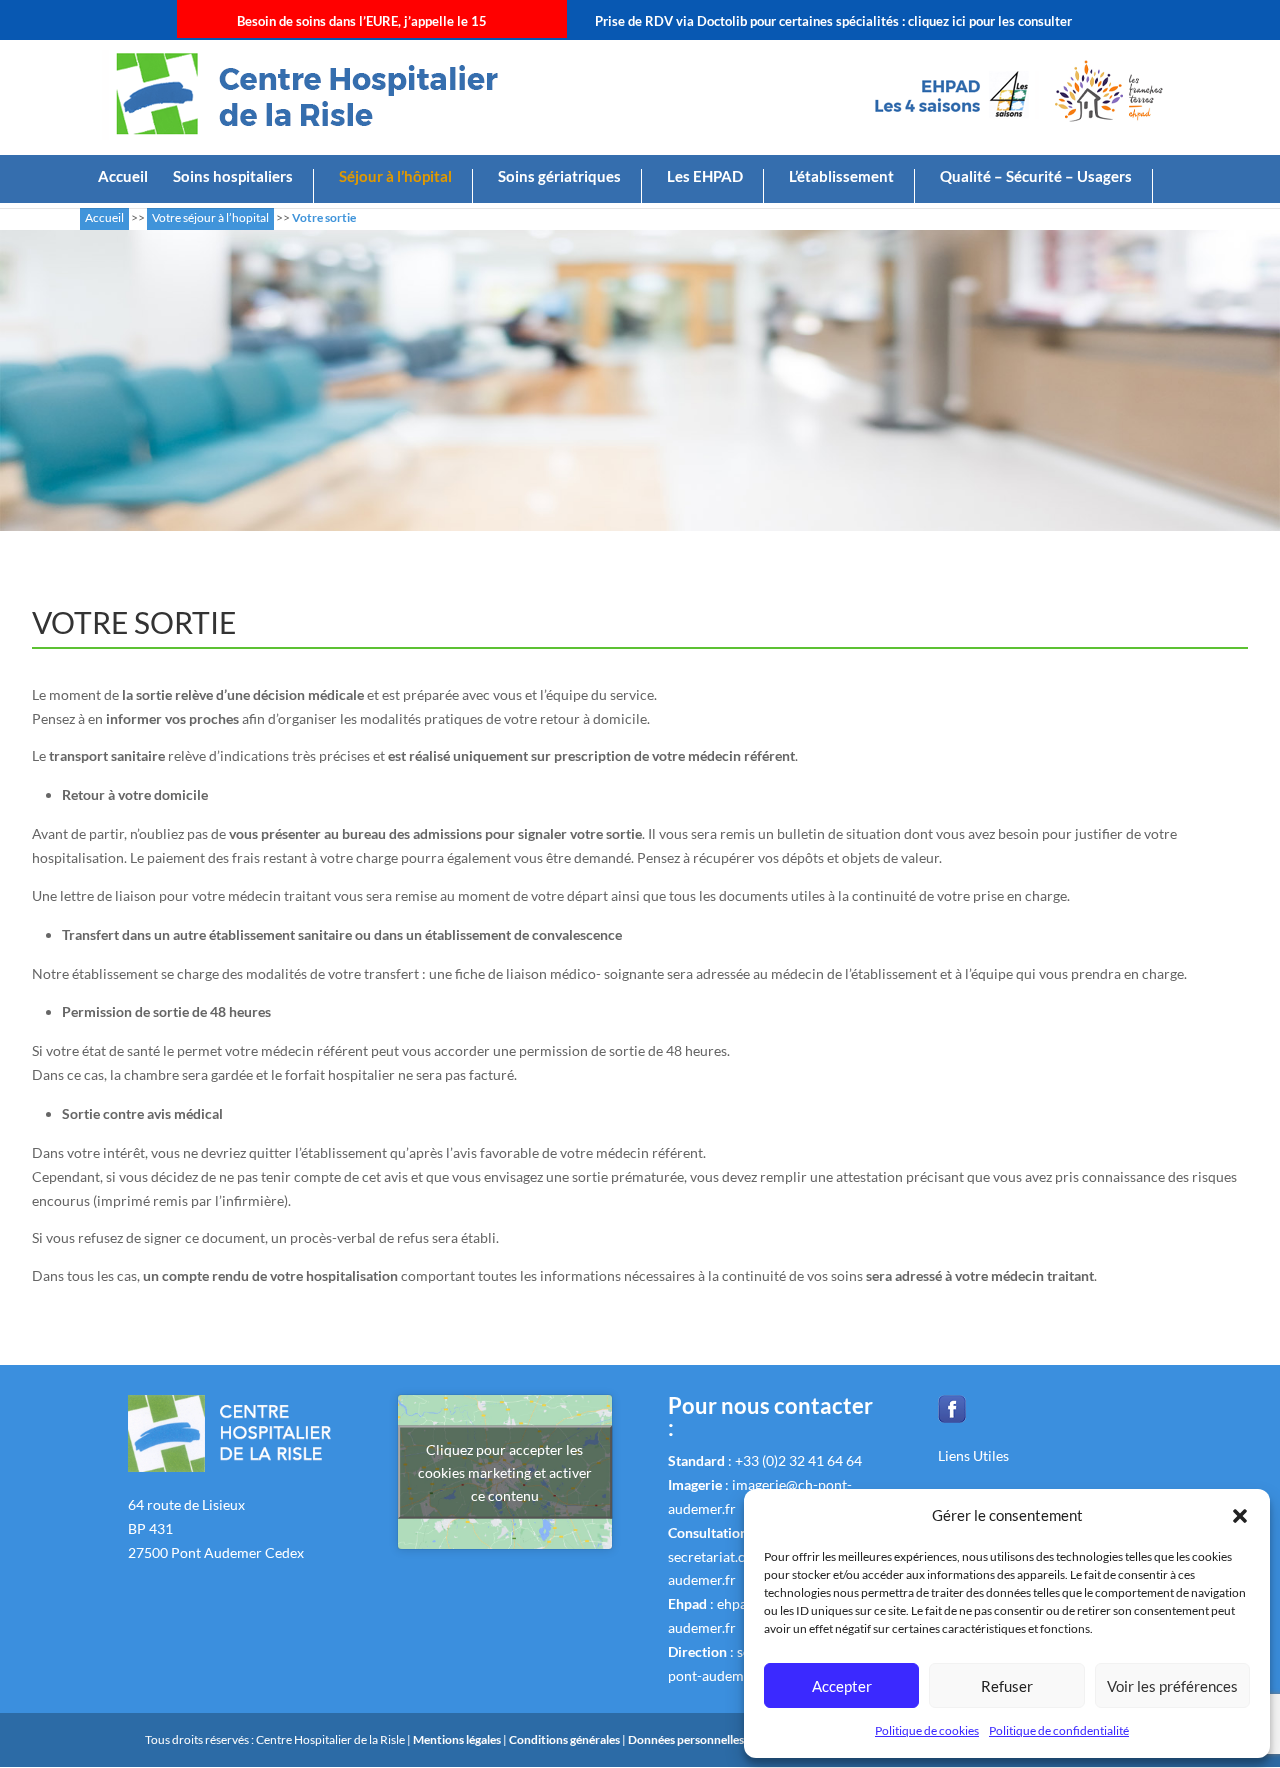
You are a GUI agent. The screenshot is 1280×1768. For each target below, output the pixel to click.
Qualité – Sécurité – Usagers (1036, 177)
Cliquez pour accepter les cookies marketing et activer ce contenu (505, 1472)
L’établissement (841, 177)
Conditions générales (565, 1739)
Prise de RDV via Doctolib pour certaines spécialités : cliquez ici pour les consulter (833, 21)
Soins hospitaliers (233, 177)
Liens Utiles (973, 1455)
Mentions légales (458, 1739)
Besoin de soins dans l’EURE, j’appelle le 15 (362, 21)
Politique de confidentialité (1059, 1730)
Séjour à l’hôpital (395, 177)
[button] (1240, 1516)
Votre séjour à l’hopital (210, 217)
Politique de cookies (927, 1730)
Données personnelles (686, 1739)
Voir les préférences (1172, 1686)
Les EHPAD (705, 177)
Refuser (1007, 1686)
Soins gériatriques (559, 177)
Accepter (842, 1686)
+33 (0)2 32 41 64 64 (798, 1460)
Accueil (123, 177)
